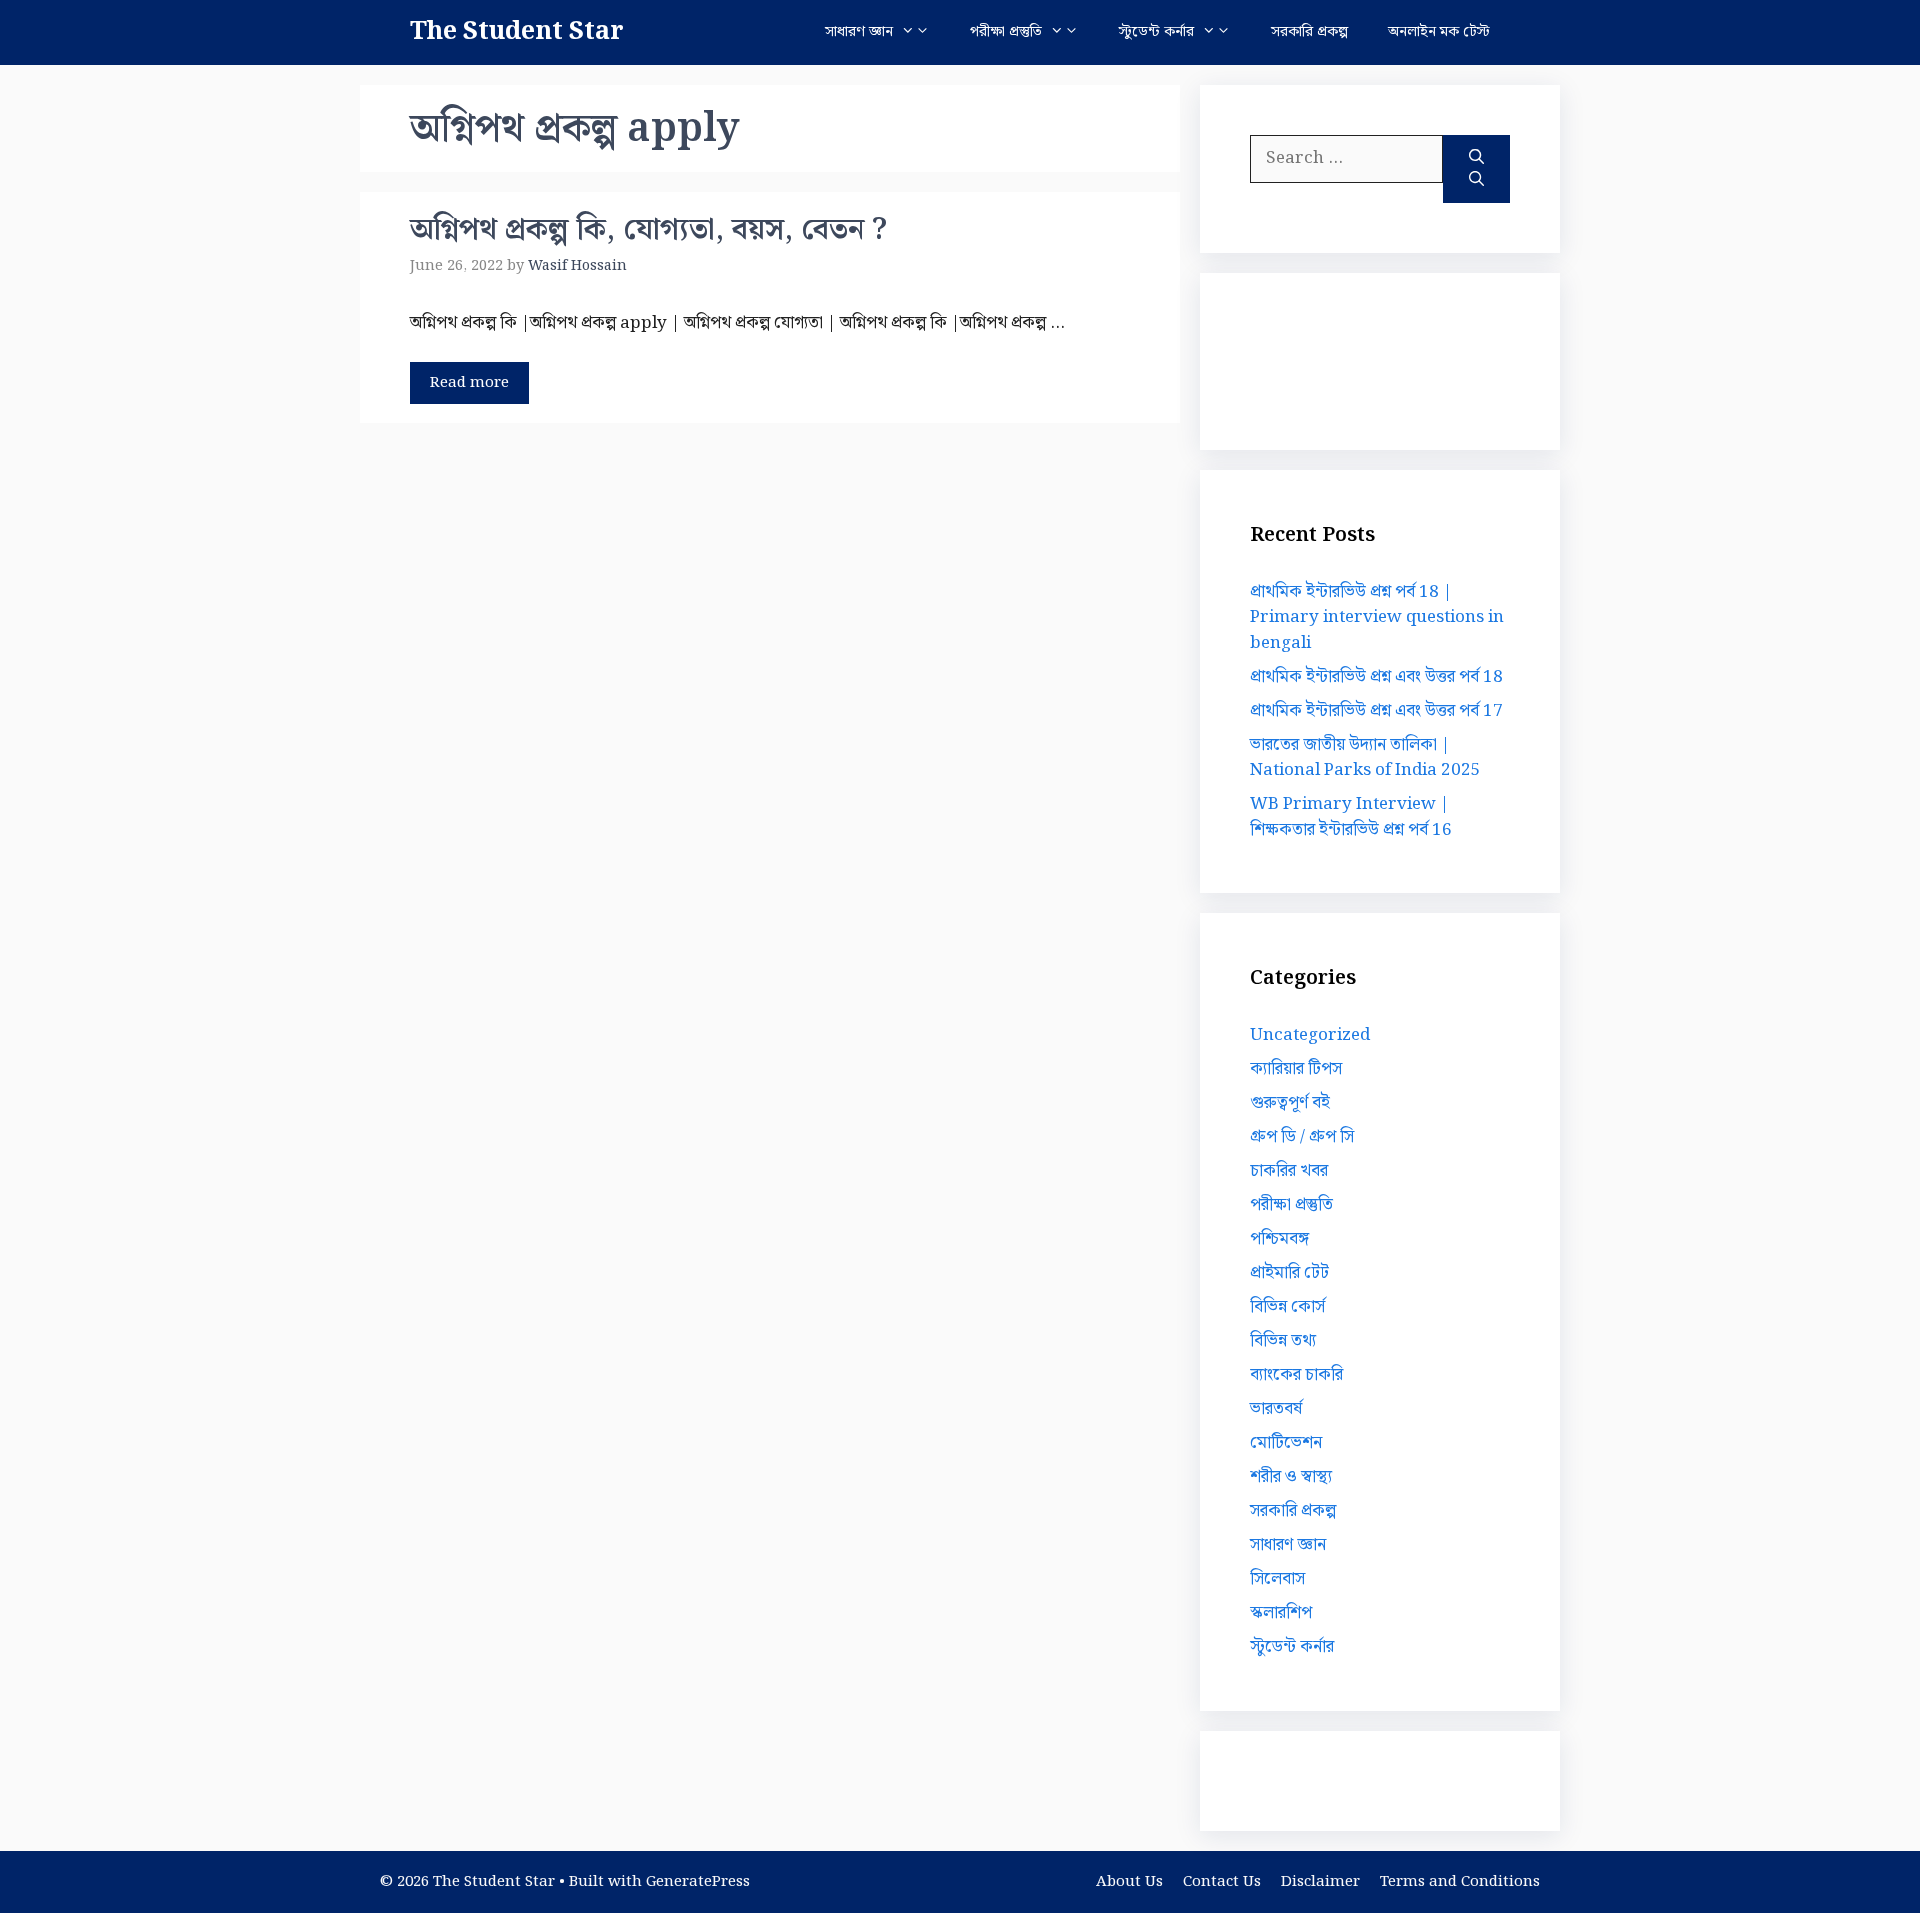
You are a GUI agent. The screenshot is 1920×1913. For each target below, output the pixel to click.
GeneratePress (698, 1882)
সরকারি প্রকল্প (1309, 32)
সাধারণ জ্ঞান (859, 32)
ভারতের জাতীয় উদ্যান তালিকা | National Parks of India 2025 (1365, 758)
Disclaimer (1320, 1882)
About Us (1129, 1882)
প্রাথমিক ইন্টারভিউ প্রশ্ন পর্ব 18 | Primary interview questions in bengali (1377, 617)
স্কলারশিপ (1281, 1613)
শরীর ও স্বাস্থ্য (1291, 1477)
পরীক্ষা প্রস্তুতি (1006, 32)
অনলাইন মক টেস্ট (1439, 32)
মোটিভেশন (1286, 1443)
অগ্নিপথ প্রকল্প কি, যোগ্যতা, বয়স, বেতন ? (648, 230)
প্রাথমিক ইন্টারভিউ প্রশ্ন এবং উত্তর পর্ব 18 (1376, 677)
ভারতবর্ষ (1276, 1409)
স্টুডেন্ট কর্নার (1156, 32)
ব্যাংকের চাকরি (1296, 1375)
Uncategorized (1310, 1035)
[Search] (1476, 169)
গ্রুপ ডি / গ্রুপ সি (1302, 1137)
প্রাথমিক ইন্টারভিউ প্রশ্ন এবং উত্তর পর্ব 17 (1376, 711)
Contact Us (1222, 1882)
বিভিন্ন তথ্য (1283, 1341)
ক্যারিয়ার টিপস (1296, 1069)
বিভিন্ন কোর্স (1287, 1307)
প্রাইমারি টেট (1289, 1273)
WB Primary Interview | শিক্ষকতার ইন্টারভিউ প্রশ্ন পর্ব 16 (1351, 817)
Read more (469, 383)
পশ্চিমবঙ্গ (1279, 1239)
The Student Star (517, 32)
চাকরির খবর (1289, 1171)
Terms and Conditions (1460, 1882)
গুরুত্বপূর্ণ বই (1290, 1103)
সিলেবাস (1277, 1579)
